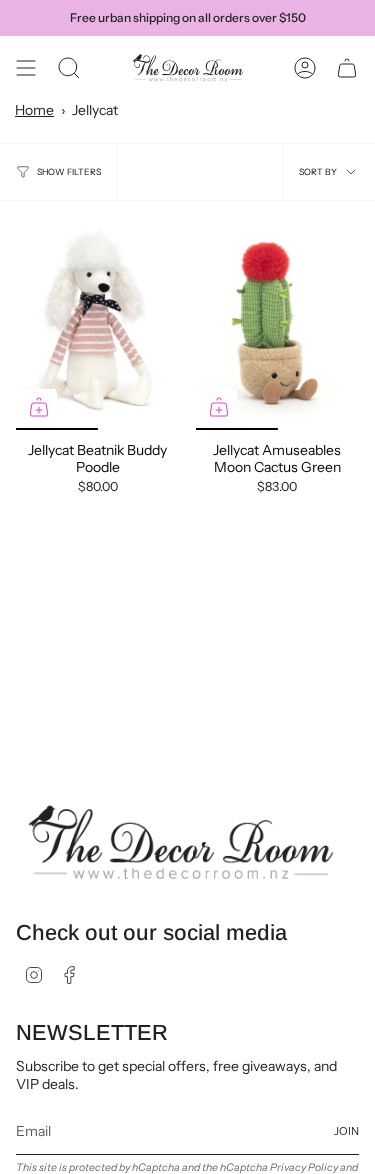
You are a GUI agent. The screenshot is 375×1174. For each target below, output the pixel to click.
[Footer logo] (181, 843)
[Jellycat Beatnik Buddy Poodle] (98, 323)
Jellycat (95, 110)
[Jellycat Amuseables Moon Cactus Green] (278, 323)
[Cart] (347, 68)
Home (34, 110)
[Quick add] (39, 407)
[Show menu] (26, 68)
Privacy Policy (304, 1167)
